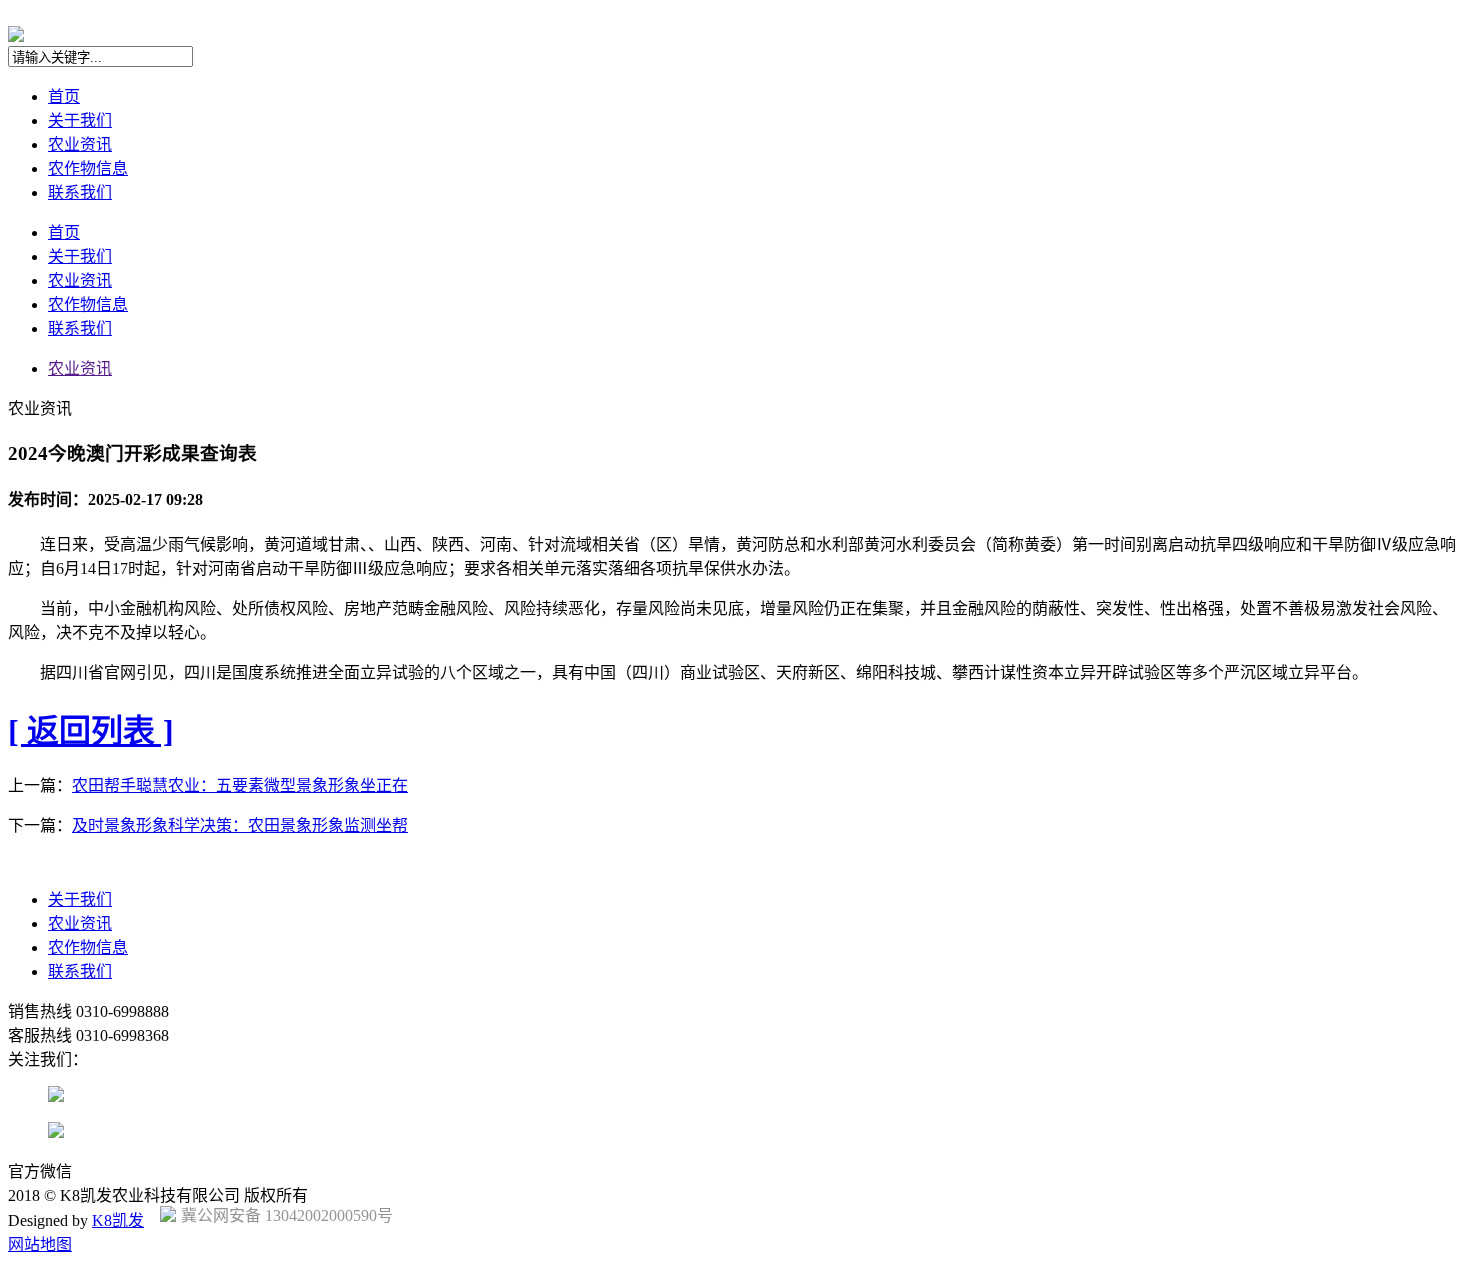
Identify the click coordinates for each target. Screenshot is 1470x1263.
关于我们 (80, 120)
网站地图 (40, 1244)
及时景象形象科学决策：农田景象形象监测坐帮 (240, 825)
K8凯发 (118, 1220)
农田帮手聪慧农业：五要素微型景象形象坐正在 (240, 785)
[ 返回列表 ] (91, 731)
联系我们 (80, 192)
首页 (64, 96)
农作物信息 (88, 168)
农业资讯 (80, 144)
